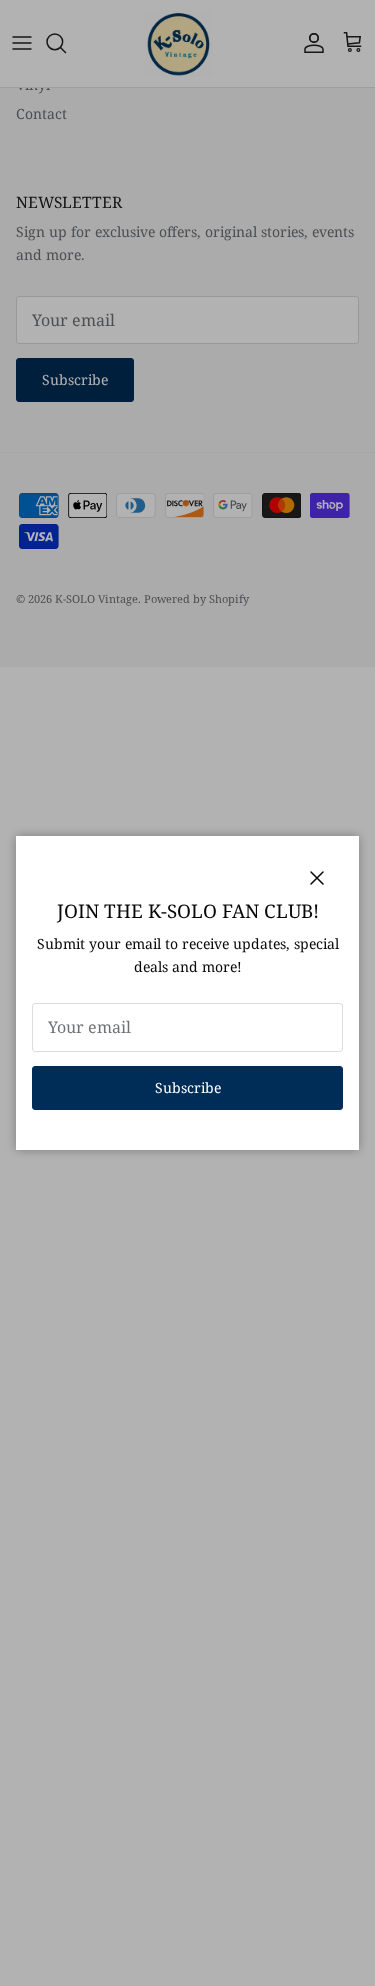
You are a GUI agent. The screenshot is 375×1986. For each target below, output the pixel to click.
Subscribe (188, 1087)
